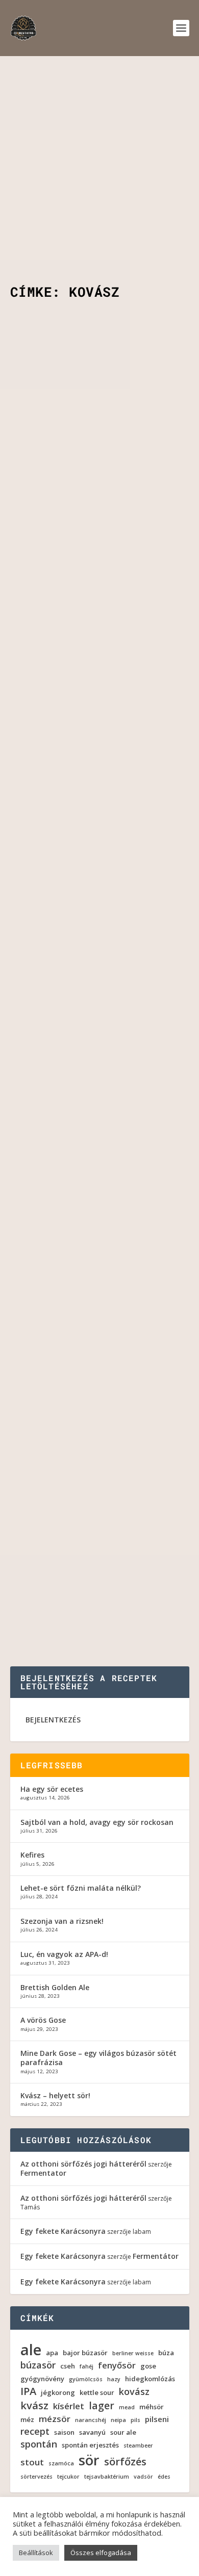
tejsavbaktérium (107, 2477)
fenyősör (117, 2365)
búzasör (38, 2365)
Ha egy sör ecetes (66, 429)
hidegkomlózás (150, 2379)
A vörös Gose (43, 2020)
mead (127, 2407)
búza (166, 2353)
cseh (68, 2366)
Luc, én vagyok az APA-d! (64, 1954)
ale (31, 2350)
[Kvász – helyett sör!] (100, 881)
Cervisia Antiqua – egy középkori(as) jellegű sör (88, 1203)
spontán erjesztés (90, 2445)
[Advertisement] (99, 161)
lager (102, 2406)
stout (32, 2462)
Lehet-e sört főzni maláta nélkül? (81, 1888)
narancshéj (91, 2420)
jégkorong (58, 2393)
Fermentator (72, 445)
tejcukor (68, 2477)
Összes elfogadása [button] (101, 2553)
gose (148, 2366)
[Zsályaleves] (100, 1506)
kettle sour (97, 2393)
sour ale (82, 456)
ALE (74, 717)
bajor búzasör (85, 2353)
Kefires (32, 1855)
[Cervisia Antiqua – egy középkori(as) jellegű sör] (100, 1129)
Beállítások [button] (36, 2553)
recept (35, 2431)
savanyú (92, 2432)
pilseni (157, 2419)
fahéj (86, 2367)
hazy (114, 2379)
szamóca (61, 2464)
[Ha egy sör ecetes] (100, 360)
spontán (39, 2444)
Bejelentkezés (53, 1720)
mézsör (55, 2419)
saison (64, 2432)
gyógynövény (42, 2379)
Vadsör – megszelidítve (79, 1374)
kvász (34, 2406)
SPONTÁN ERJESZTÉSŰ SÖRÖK (115, 1235)
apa (52, 2353)
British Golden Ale (112, 717)
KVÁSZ (79, 977)
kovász (134, 2392)
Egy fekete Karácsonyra (63, 2231)
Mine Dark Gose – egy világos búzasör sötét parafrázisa (98, 2058)
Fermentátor (156, 2256)
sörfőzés (125, 2462)
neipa (118, 2420)
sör (89, 2460)
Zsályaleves (50, 1528)
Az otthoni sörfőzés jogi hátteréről (83, 2164)
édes (164, 2477)
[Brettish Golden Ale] (100, 621)
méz (27, 2420)
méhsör (152, 2407)
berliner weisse (133, 2353)
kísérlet (69, 2406)
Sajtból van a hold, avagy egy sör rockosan (97, 1822)
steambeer (138, 2446)
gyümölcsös (86, 2379)
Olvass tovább (55, 535)
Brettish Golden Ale (71, 689)
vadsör (143, 2477)
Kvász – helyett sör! (74, 950)
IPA (28, 2391)
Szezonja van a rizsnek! (62, 1921)
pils (135, 2420)
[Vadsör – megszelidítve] (100, 1353)
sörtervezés (36, 2477)
